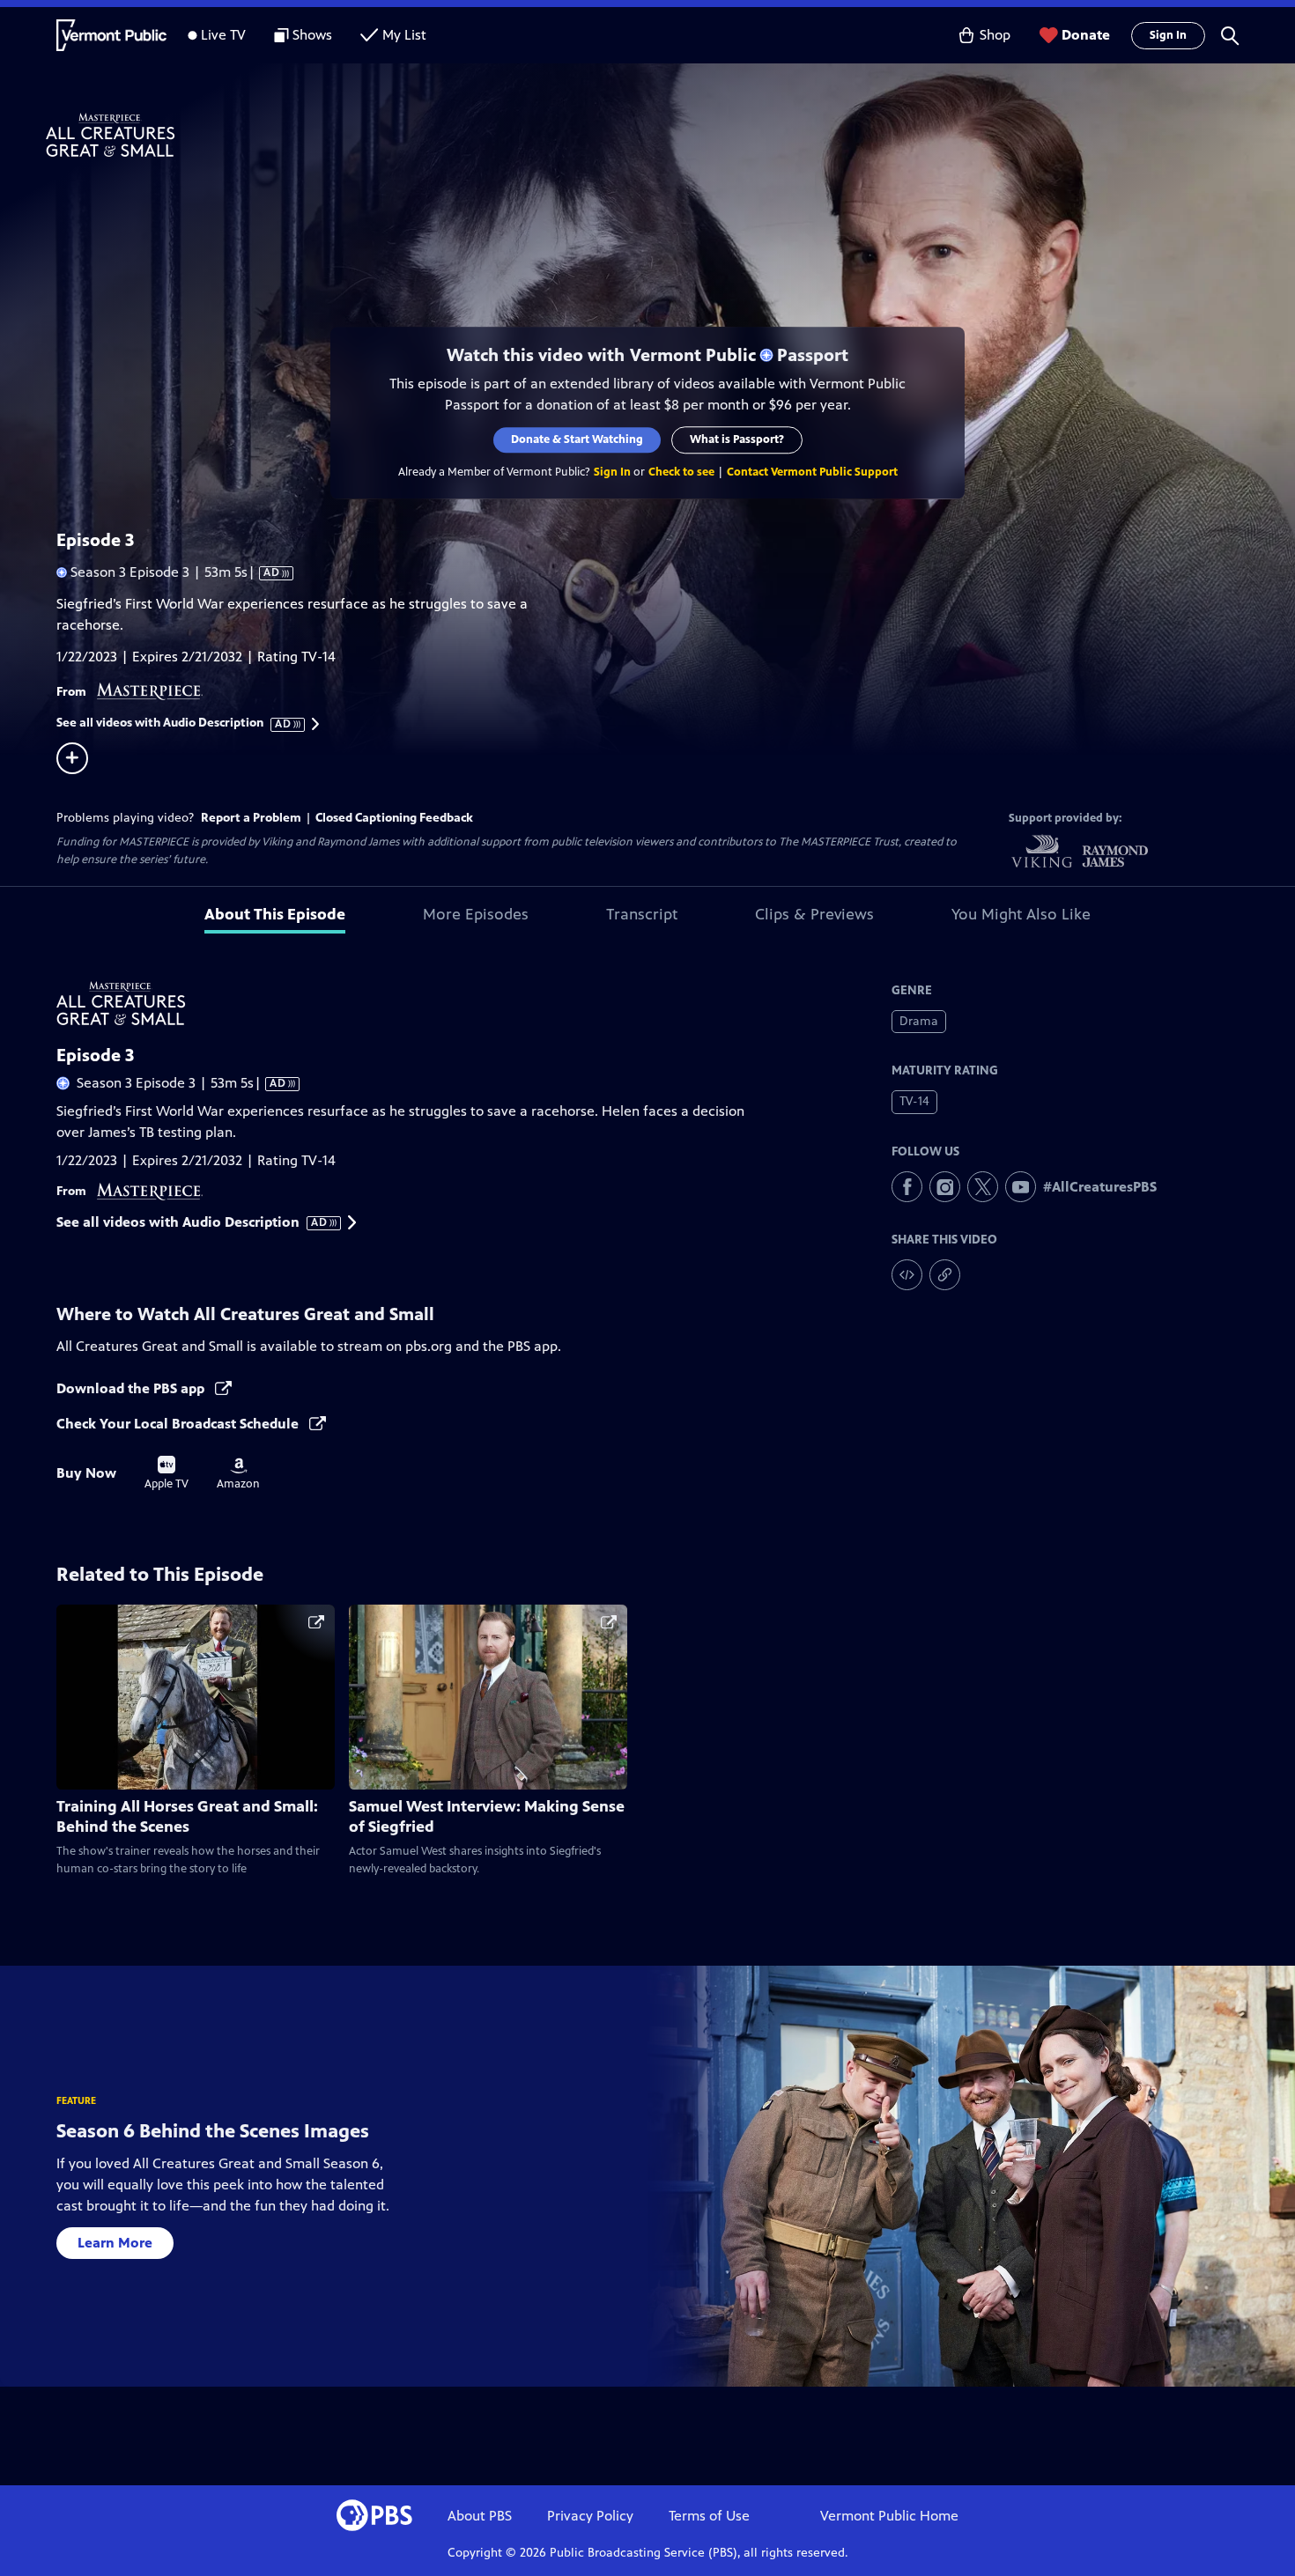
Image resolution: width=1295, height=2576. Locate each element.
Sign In (1168, 35)
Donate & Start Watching (577, 439)
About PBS (480, 2516)
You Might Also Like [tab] (1021, 914)
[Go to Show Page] (670, 135)
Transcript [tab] (642, 914)
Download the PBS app (132, 1388)
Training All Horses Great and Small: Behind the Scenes (187, 1816)
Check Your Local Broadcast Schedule (179, 1424)
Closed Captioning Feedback (394, 818)
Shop (995, 35)
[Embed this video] (907, 1275)
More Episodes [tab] (476, 914)
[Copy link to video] (945, 1275)
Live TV (223, 35)
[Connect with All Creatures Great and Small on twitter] (983, 1187)
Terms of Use (709, 2516)
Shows (312, 35)
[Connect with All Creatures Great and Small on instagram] (945, 1187)
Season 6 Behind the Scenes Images (213, 2131)
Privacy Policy (590, 2516)
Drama (919, 1021)
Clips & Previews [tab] (814, 914)
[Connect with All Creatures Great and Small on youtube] (1021, 1187)
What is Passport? (737, 439)
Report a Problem (251, 818)
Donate (1086, 35)
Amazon (238, 1474)
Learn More (115, 2243)
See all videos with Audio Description (174, 723)
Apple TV (166, 1473)
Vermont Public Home (889, 2516)
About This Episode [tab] (275, 914)
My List (404, 35)
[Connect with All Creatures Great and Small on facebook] (907, 1187)
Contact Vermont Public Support (812, 472)
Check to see (681, 472)
